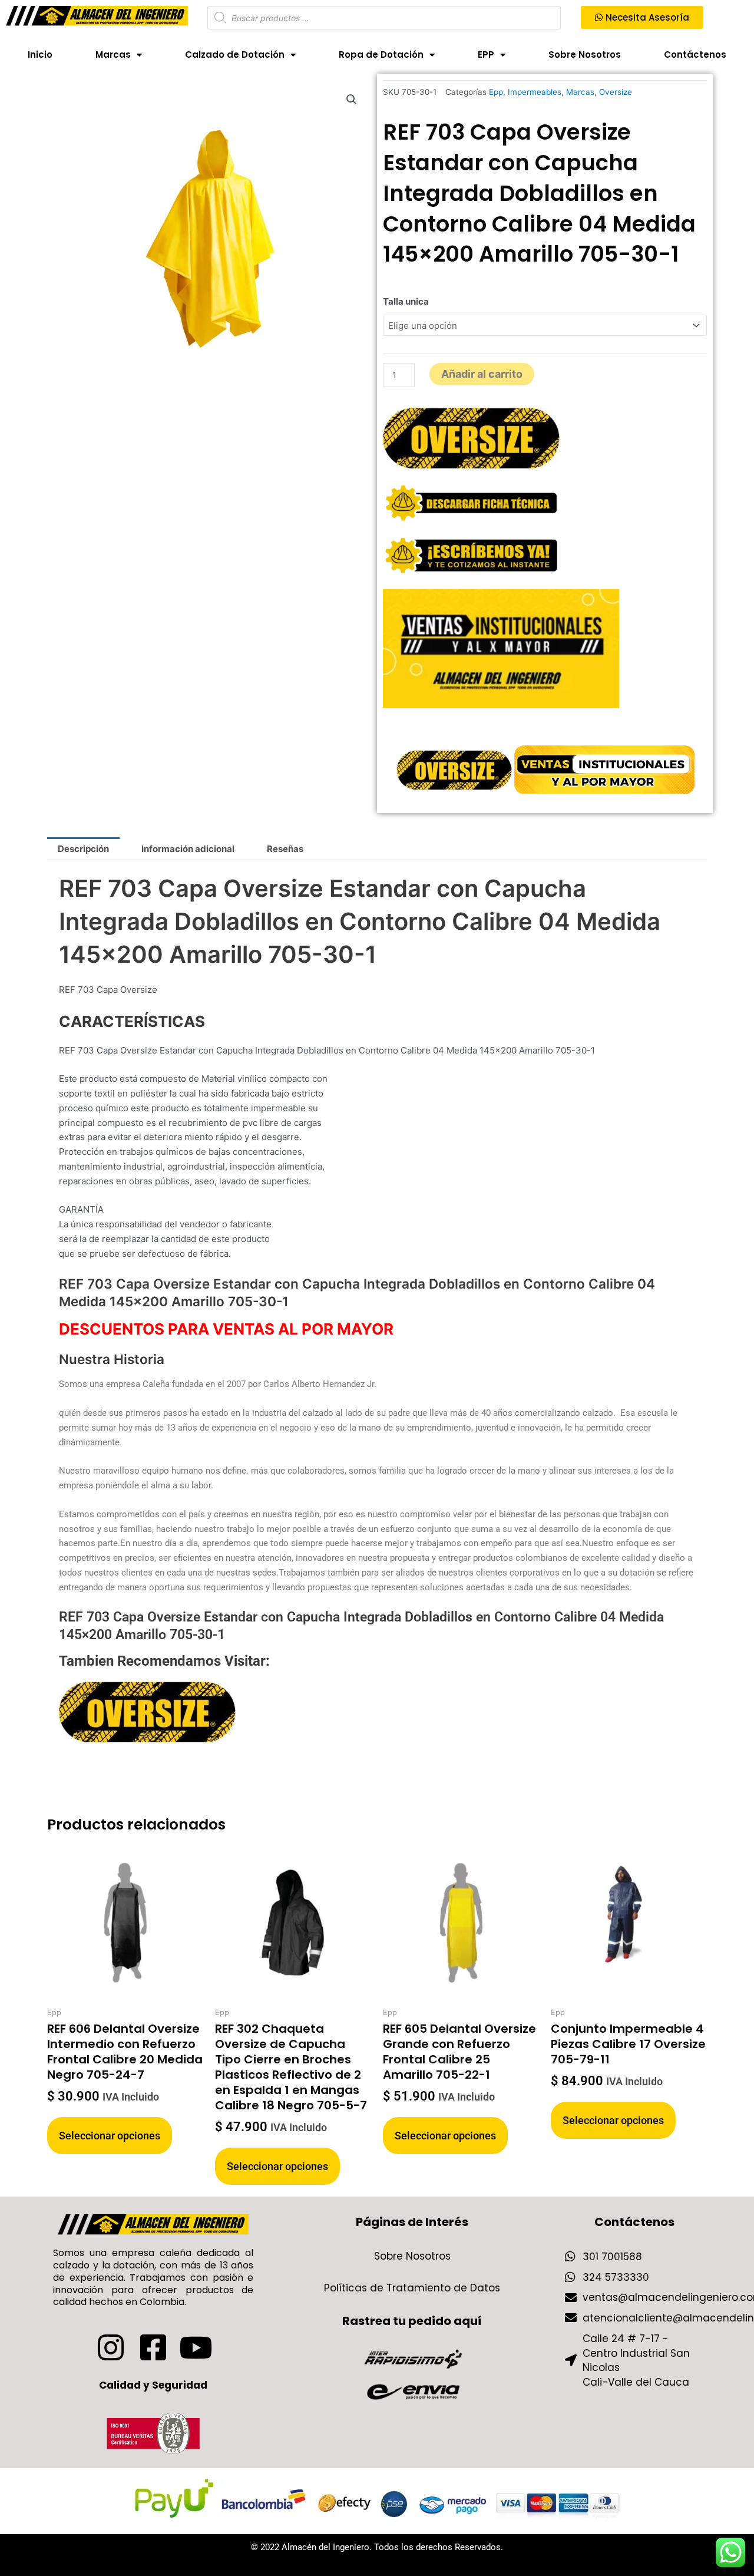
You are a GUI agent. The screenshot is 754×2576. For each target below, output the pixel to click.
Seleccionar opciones (110, 2136)
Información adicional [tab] (188, 849)
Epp (496, 92)
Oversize (616, 92)
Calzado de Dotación (235, 55)
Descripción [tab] (83, 849)
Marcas (113, 55)
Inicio (40, 55)
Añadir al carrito (482, 374)
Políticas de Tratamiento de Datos (412, 2288)
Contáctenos (695, 55)
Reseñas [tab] (285, 849)
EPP (486, 55)
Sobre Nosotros (585, 55)
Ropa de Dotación (381, 55)
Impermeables (535, 92)
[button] (352, 100)
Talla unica (406, 301)
